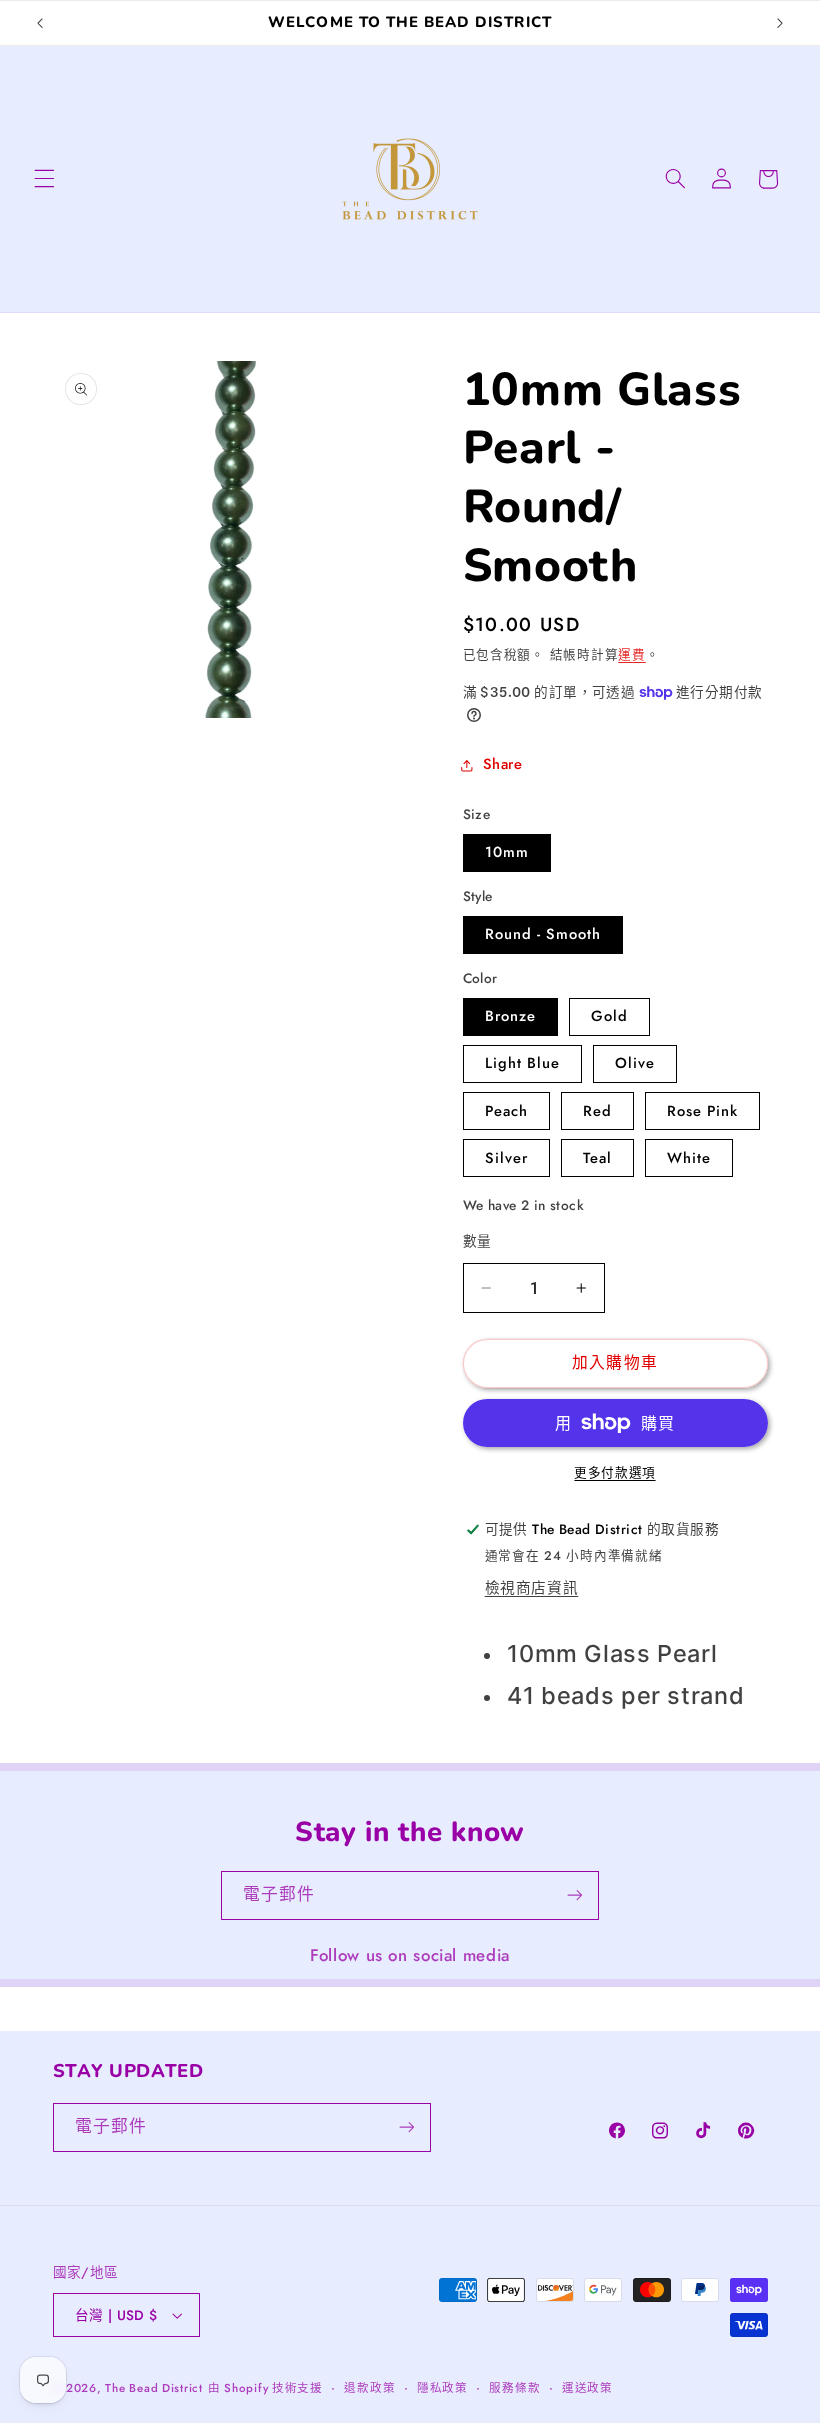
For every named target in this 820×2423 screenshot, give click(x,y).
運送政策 (587, 2388)
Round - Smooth (543, 934)
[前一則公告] (40, 23)
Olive (635, 1063)
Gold (609, 1016)
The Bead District (154, 2388)
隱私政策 (442, 2388)
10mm (507, 852)
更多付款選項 (614, 1473)
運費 (631, 655)
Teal (597, 1158)
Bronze (510, 1016)
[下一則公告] (780, 23)
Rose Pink (702, 1111)
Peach (506, 1111)
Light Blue (523, 1063)
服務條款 (514, 2388)
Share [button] (503, 764)
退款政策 (369, 2388)
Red (597, 1111)
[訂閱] (575, 1895)
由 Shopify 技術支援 (265, 2388)
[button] (44, 179)
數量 (477, 1241)
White (689, 1158)
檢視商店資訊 (532, 1588)
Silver (506, 1158)
